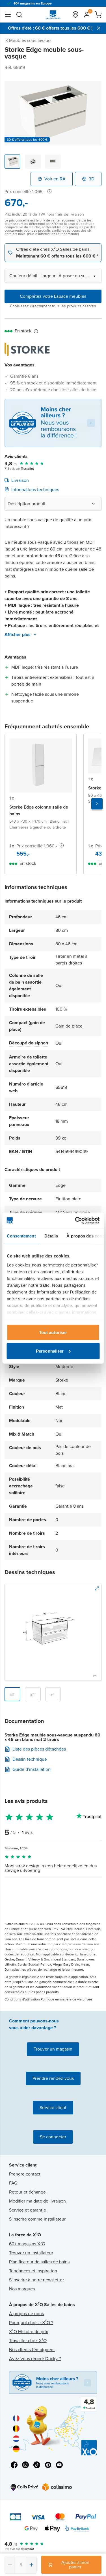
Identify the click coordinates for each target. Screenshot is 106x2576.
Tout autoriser (53, 1332)
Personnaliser (50, 1351)
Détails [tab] (51, 1236)
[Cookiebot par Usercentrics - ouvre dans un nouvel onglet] (75, 1220)
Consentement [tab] (21, 1236)
